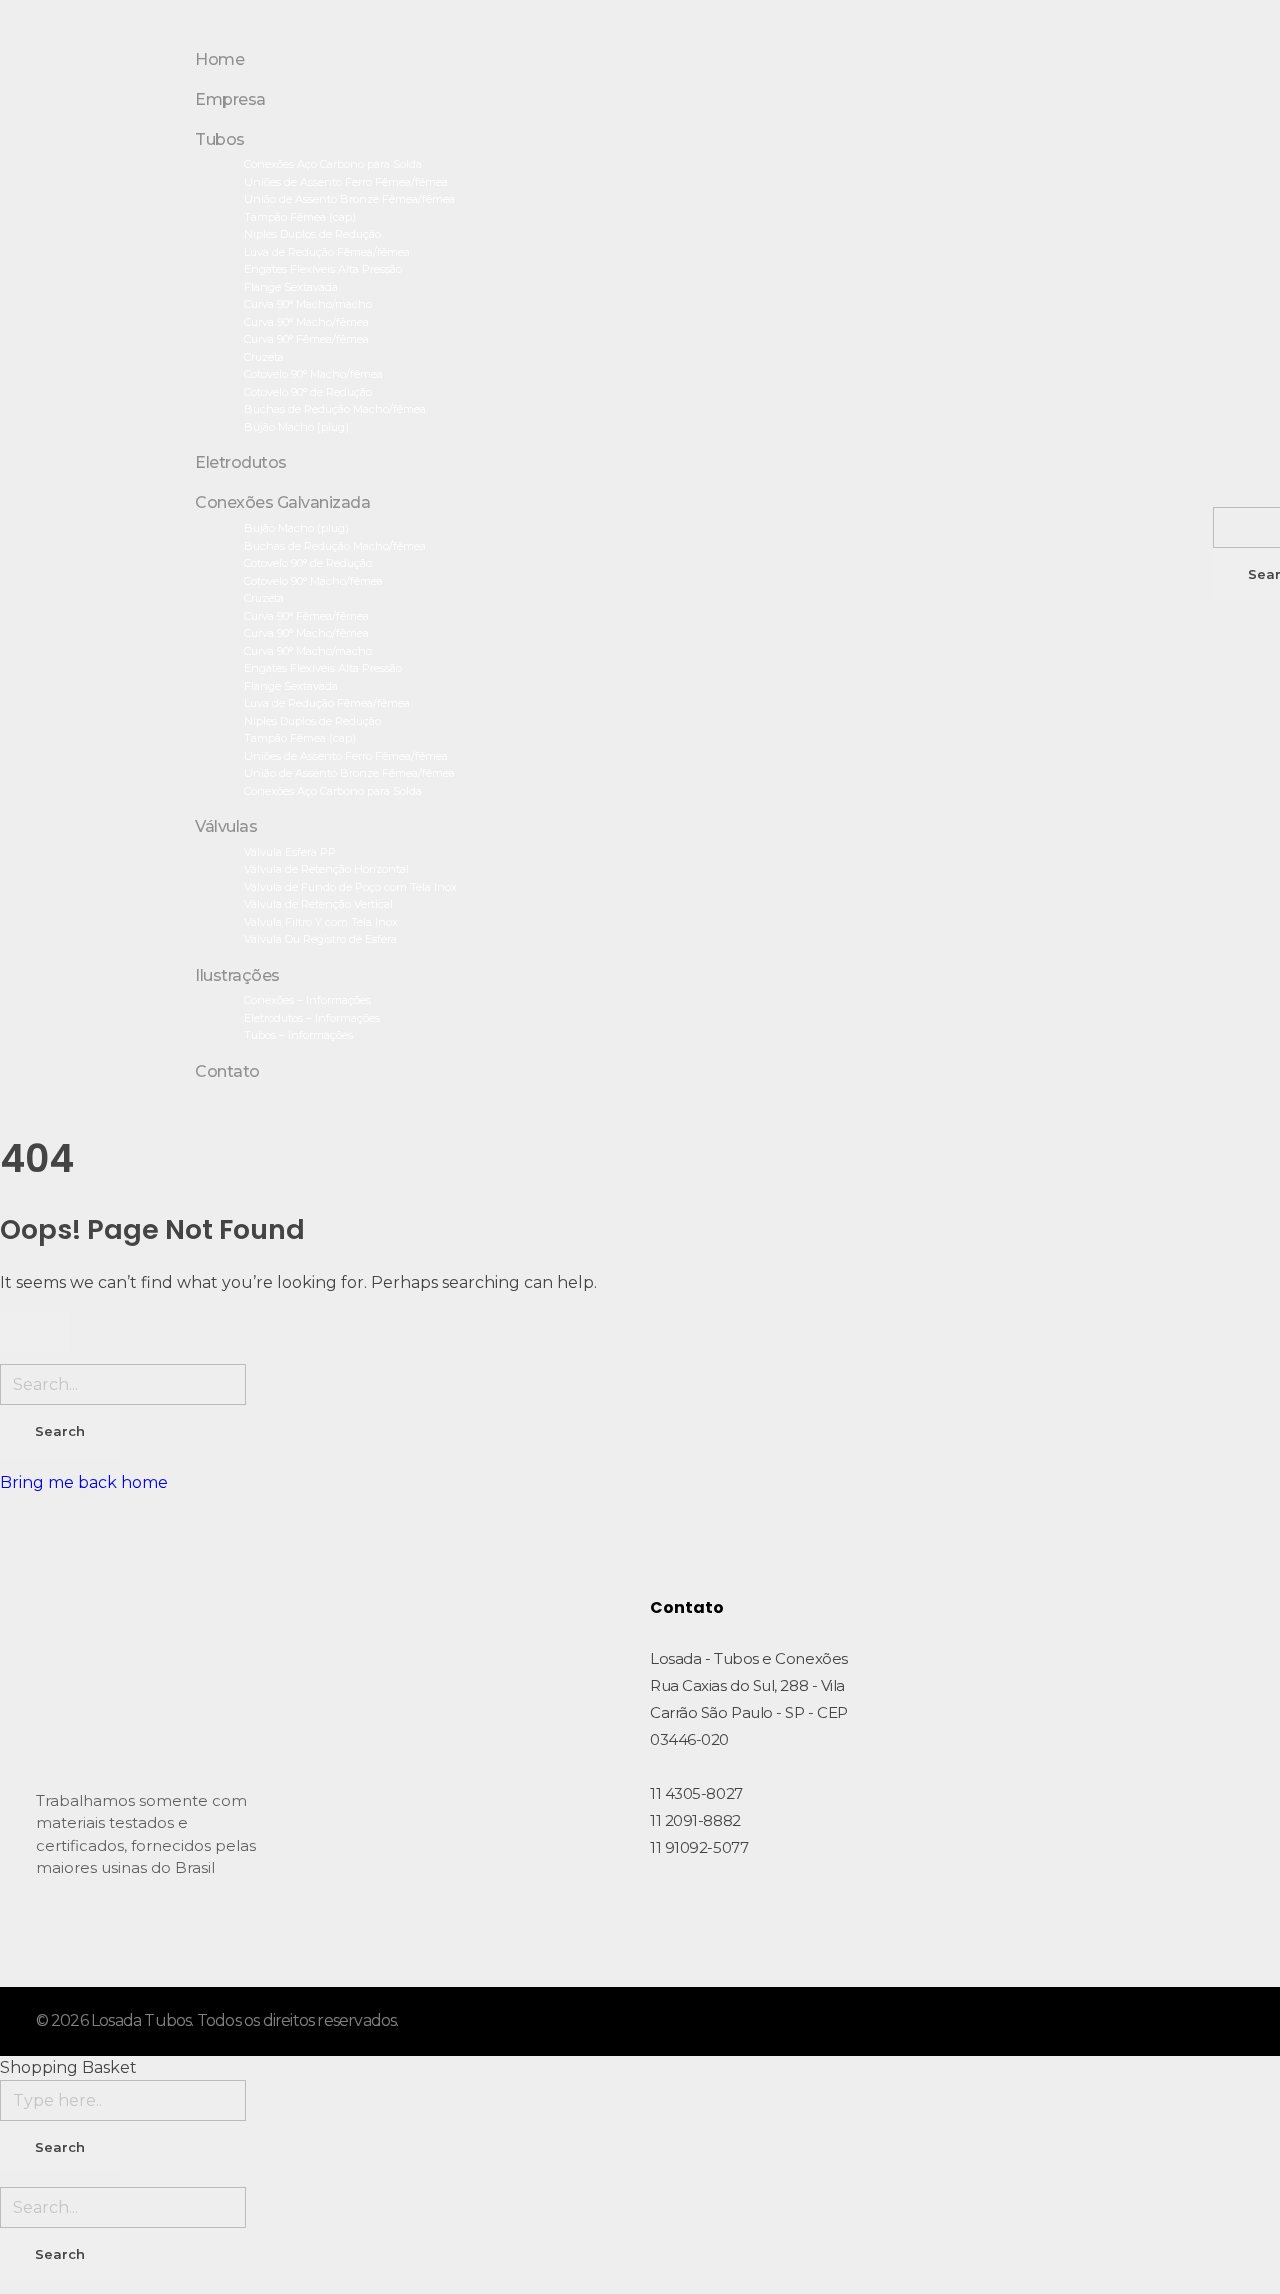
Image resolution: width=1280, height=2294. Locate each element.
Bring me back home (84, 1482)
